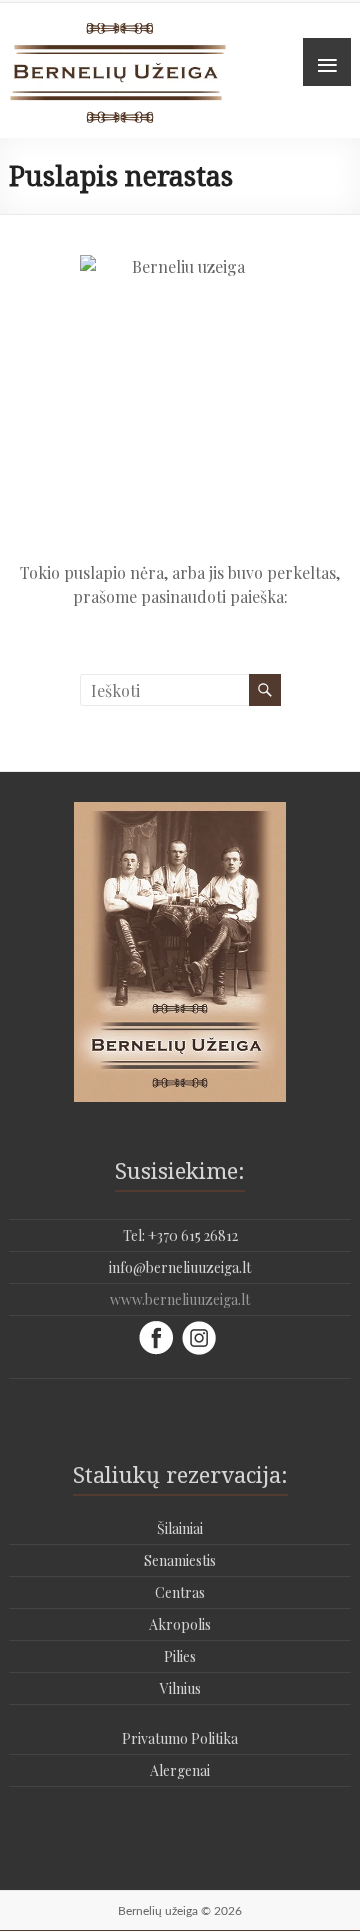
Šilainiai (180, 1528)
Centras (180, 1592)
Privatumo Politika (180, 1738)
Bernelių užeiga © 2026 (180, 1911)
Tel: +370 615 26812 (180, 1235)
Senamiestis (180, 1560)
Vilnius (180, 1688)
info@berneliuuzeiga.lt (180, 1267)
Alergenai (180, 1770)
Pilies (180, 1656)
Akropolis (180, 1624)
